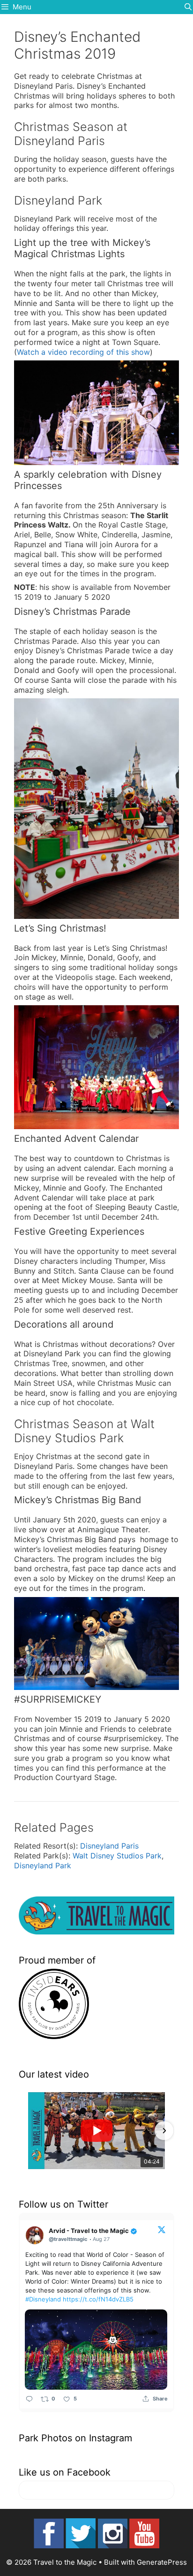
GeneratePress (162, 2562)
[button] (29, 2131)
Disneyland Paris (109, 1846)
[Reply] (29, 2399)
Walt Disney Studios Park (117, 1856)
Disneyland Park (43, 1865)
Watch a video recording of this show (83, 352)
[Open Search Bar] (188, 7)
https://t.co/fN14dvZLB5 (98, 2299)
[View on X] (162, 2229)
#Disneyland (43, 2299)
